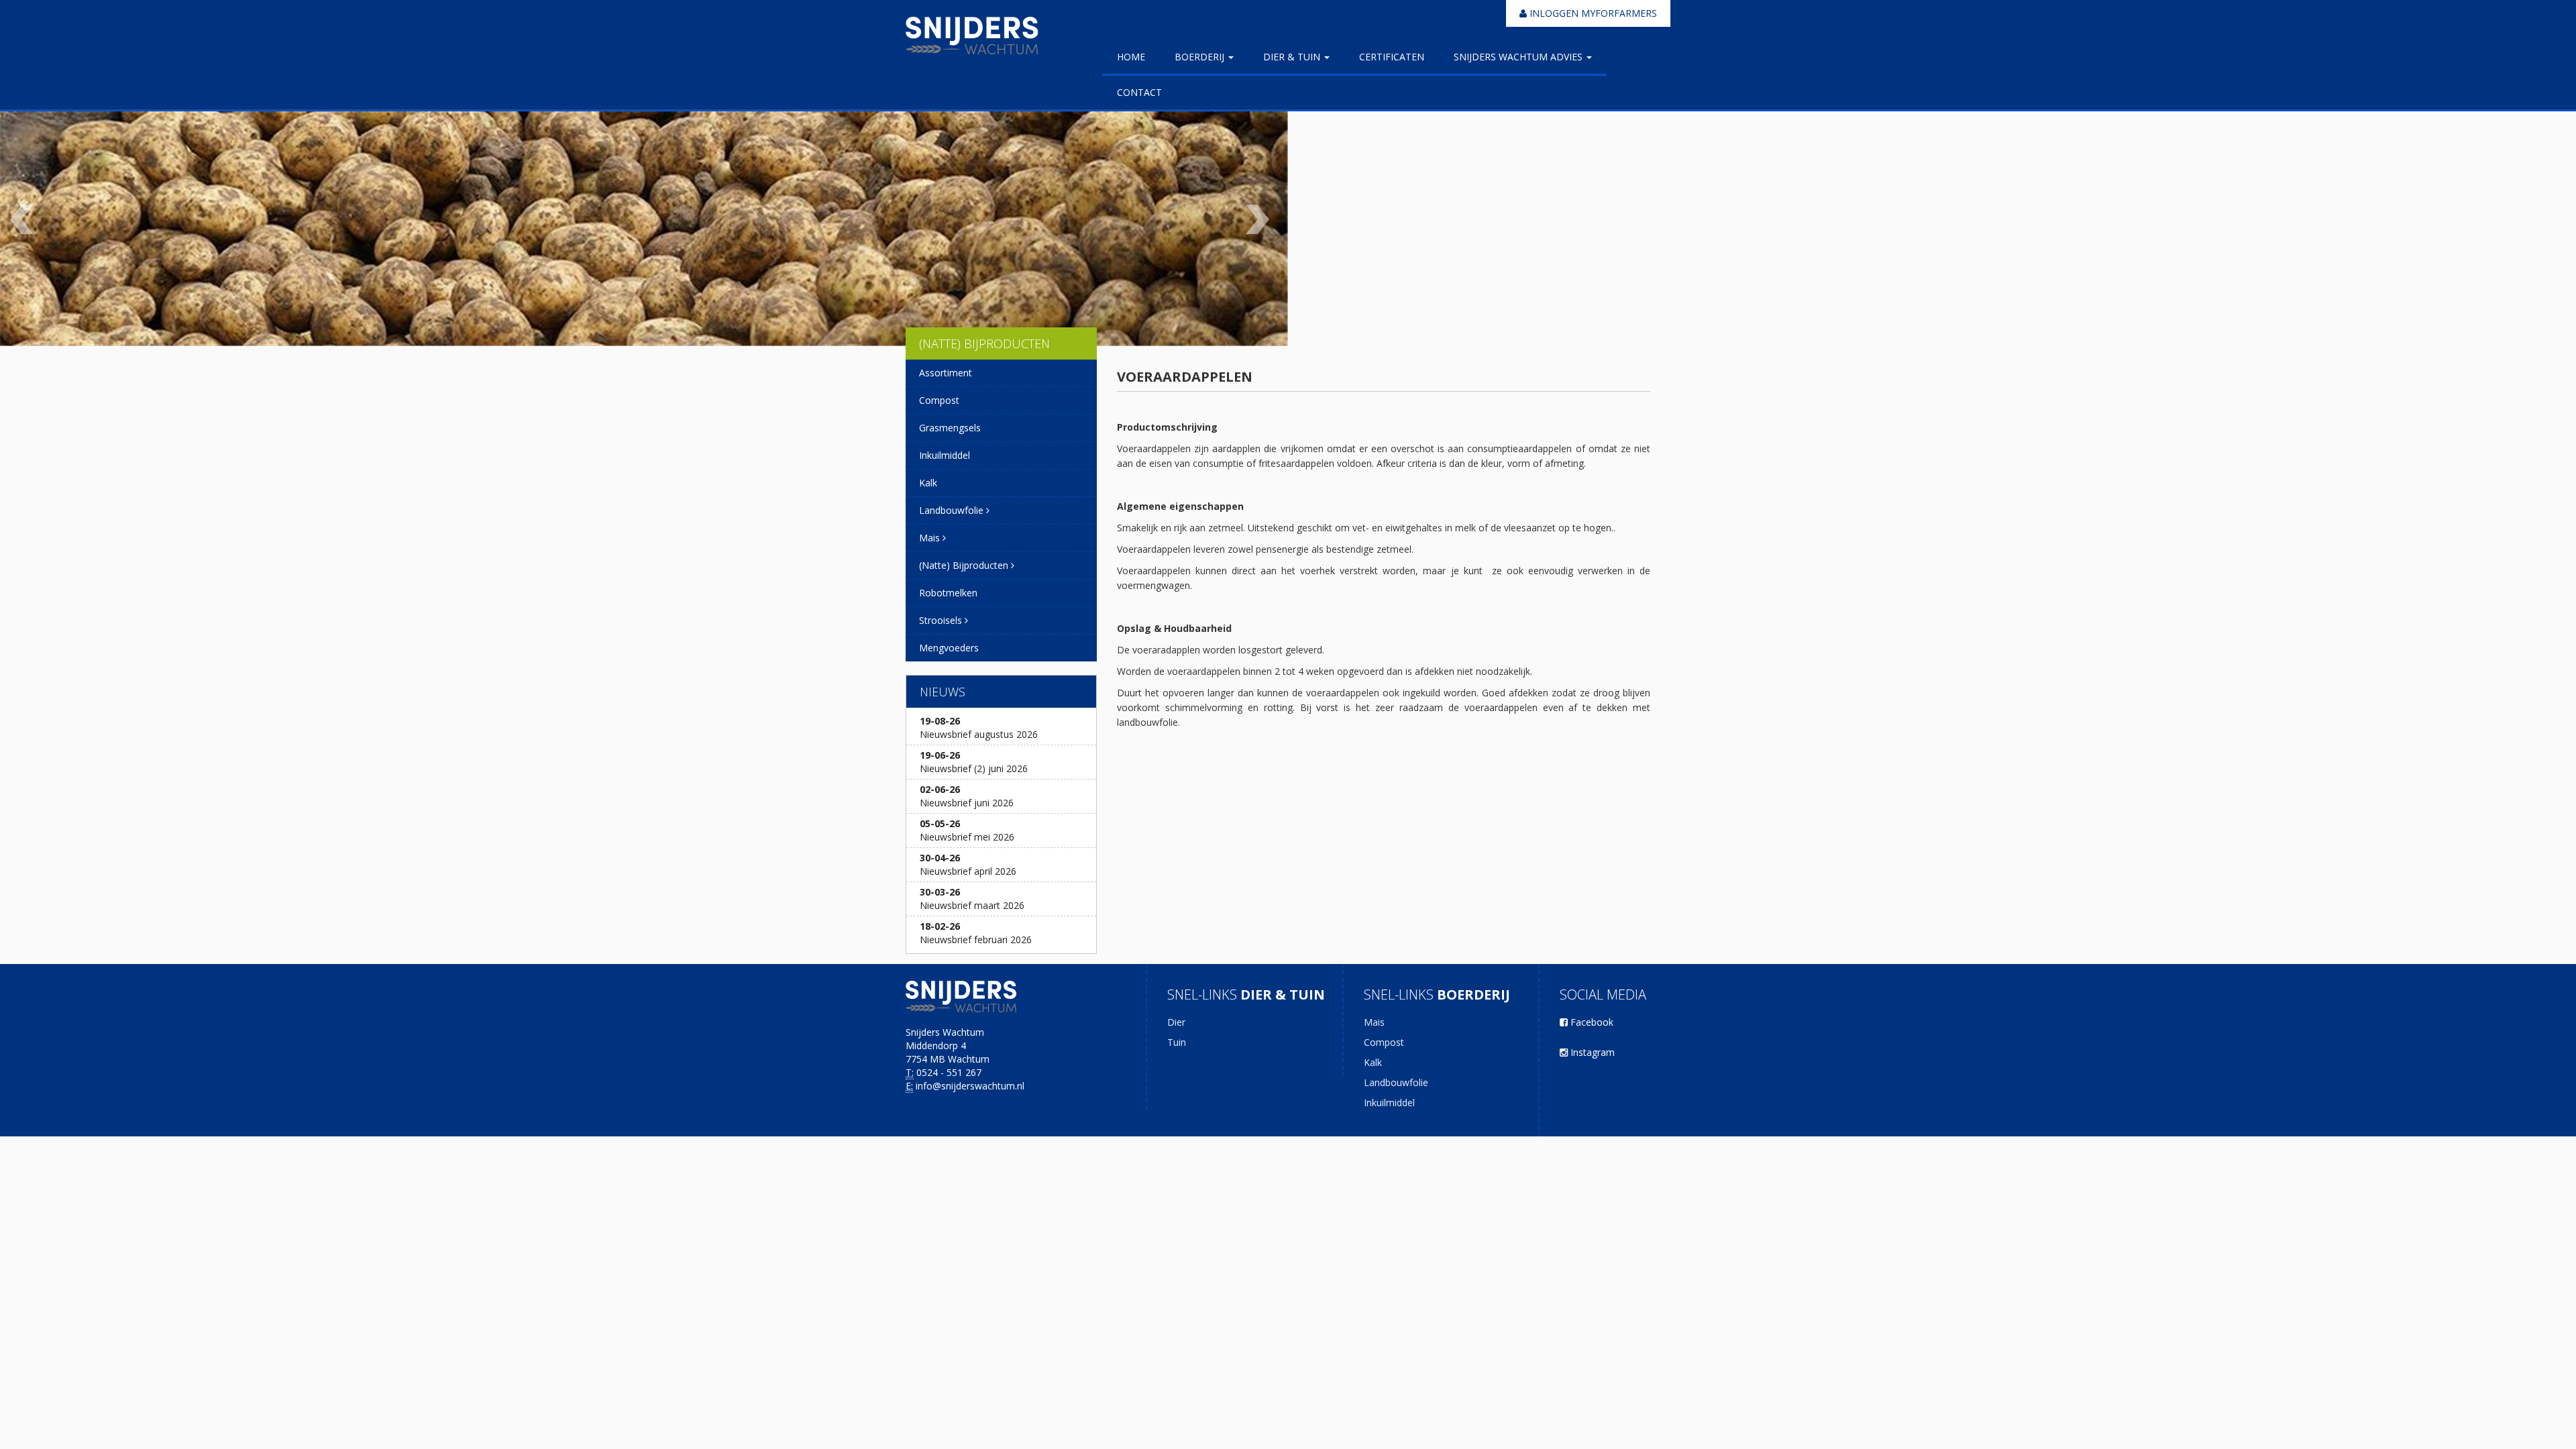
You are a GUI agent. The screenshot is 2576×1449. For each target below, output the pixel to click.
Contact (1139, 92)
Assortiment (946, 373)
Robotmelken (948, 593)
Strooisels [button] (942, 620)
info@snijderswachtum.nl (970, 1086)
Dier (1176, 1022)
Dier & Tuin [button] (1293, 57)
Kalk (928, 483)
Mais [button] (931, 538)
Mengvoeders (949, 648)
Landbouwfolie (1396, 1082)
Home (1131, 57)
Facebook (1591, 1022)
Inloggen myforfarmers (1592, 13)
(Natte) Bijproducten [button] (965, 565)
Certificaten (1392, 57)
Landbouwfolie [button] (953, 510)
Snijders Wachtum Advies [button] (1519, 57)
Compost (939, 400)
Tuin (1177, 1042)
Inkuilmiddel (945, 455)
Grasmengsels (950, 428)
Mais (1374, 1022)
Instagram (1591, 1052)
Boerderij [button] (1201, 57)
